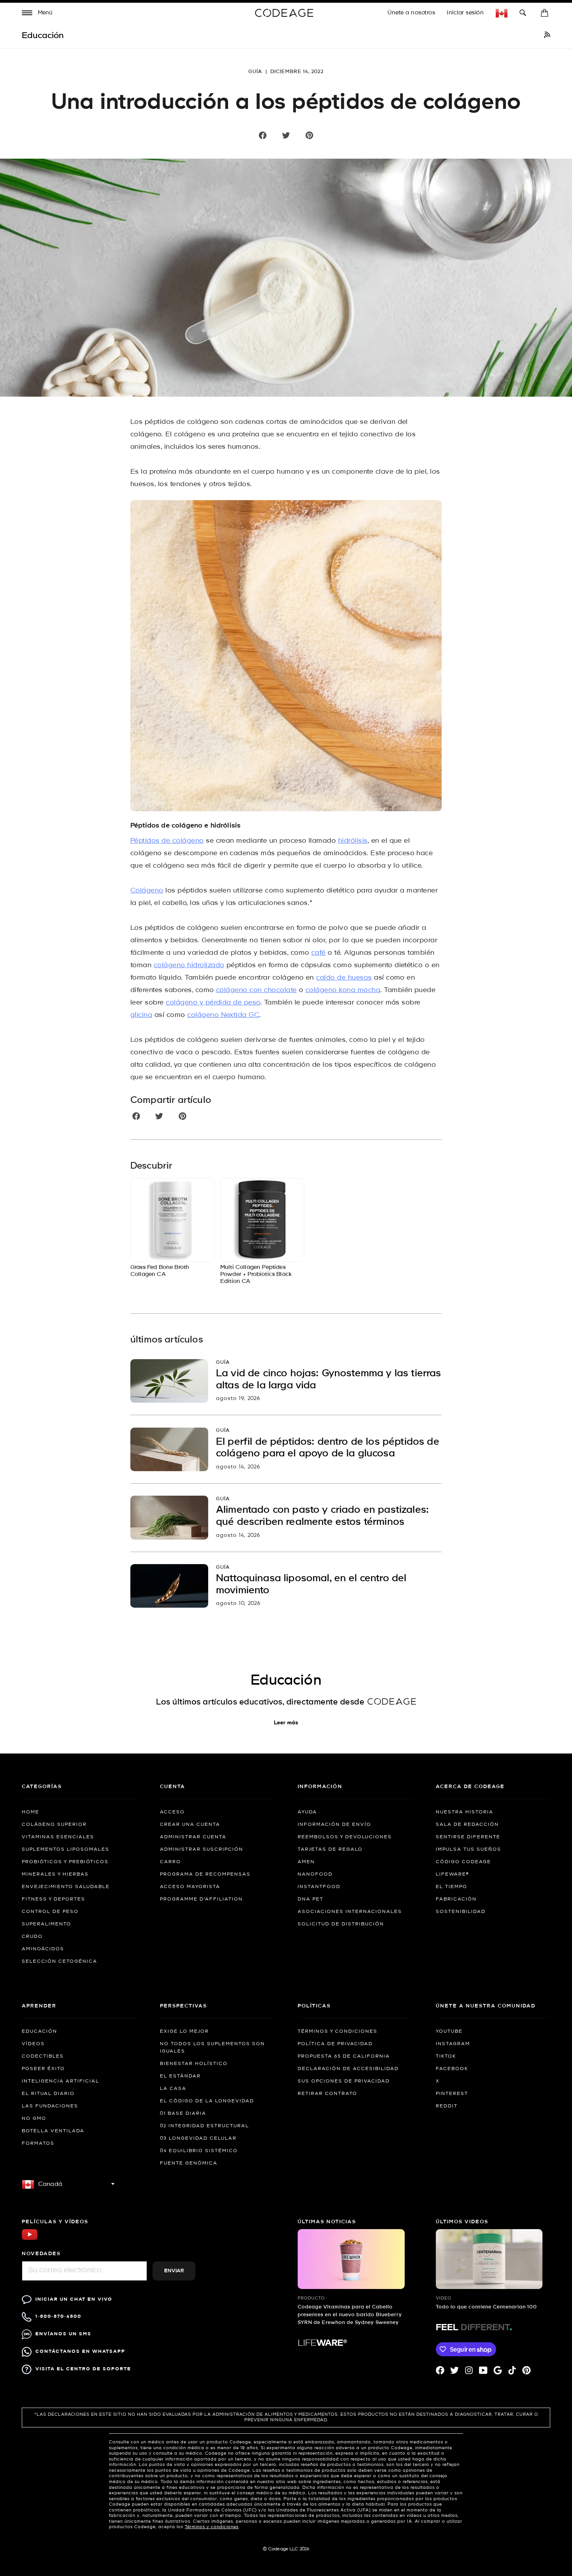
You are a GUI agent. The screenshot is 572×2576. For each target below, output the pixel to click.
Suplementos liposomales (66, 1850)
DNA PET (311, 1899)
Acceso (172, 1812)
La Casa (173, 2089)
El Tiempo (452, 1887)
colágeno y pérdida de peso (213, 1003)
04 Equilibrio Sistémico (199, 2151)
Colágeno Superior (54, 1825)
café (318, 953)
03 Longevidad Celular (198, 2138)
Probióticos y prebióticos (65, 1862)
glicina (141, 1015)
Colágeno (147, 891)
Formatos (38, 2144)
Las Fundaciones (50, 2106)
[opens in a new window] (547, 36)
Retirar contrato (327, 2094)
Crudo (32, 1937)
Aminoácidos (43, 1949)
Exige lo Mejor (184, 2032)
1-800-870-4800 (58, 2316)
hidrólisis (353, 841)
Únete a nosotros (411, 13)
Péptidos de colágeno (167, 841)
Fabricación (456, 1899)
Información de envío (334, 1825)
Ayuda (307, 1812)
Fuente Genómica (189, 2163)
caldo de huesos (344, 978)
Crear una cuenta (190, 1825)
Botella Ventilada (53, 2131)
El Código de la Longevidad (207, 2101)
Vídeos (33, 2044)
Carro (170, 1862)
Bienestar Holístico (194, 2064)
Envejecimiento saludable (66, 1887)
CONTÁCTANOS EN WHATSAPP (80, 2351)
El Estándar (180, 2076)
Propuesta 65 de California (344, 2056)
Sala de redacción (467, 1825)
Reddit (447, 2106)
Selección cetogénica (60, 1962)
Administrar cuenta (193, 1837)
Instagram (453, 2044)
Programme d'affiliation (201, 1899)
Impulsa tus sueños (468, 1850)
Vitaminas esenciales (58, 1837)
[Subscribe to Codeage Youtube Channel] (30, 2239)
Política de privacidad (335, 2044)
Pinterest (452, 2094)
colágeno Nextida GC (223, 1015)
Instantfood (319, 1887)
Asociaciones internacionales (350, 1912)
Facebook (452, 2069)
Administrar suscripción (202, 1850)
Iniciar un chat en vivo (74, 2299)
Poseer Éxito (43, 2069)
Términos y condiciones (338, 2032)
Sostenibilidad (461, 1912)
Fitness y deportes (54, 1899)
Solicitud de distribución (341, 1924)
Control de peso (50, 1912)
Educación (39, 2032)
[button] (37, 14)
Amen (306, 1862)
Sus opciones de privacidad (344, 2081)
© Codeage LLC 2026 (286, 2549)
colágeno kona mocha (343, 990)
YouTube (449, 2032)
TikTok (446, 2056)
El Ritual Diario (48, 2094)
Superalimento (46, 1924)
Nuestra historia (465, 1812)
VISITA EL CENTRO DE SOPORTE (83, 2369)
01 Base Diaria (183, 2114)
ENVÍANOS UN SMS (63, 2334)
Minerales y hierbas (55, 1874)
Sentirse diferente (468, 1837)
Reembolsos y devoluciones (345, 1837)
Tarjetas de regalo (330, 1850)
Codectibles (43, 2056)
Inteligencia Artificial (61, 2081)
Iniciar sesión (465, 13)
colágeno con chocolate (256, 990)
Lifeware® (452, 1874)
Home (31, 1812)
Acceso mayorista (190, 1887)
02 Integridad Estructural (204, 2126)
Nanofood (315, 1874)
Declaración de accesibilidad (348, 2069)
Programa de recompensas (205, 1874)
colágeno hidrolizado (189, 965)
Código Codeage (463, 1862)
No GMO (34, 2119)
